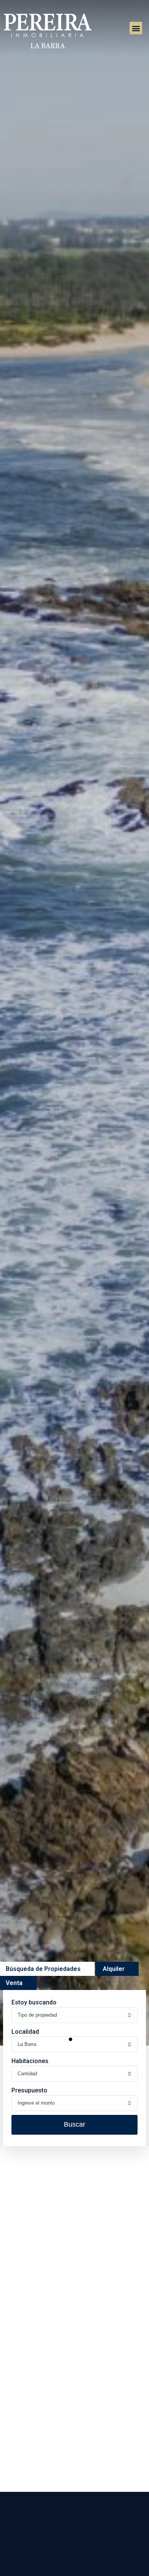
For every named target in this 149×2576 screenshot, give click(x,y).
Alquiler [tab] (114, 1969)
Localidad (25, 2032)
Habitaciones (30, 2061)
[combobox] (74, 2015)
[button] (136, 28)
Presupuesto (29, 2090)
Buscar (74, 2124)
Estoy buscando (34, 2002)
